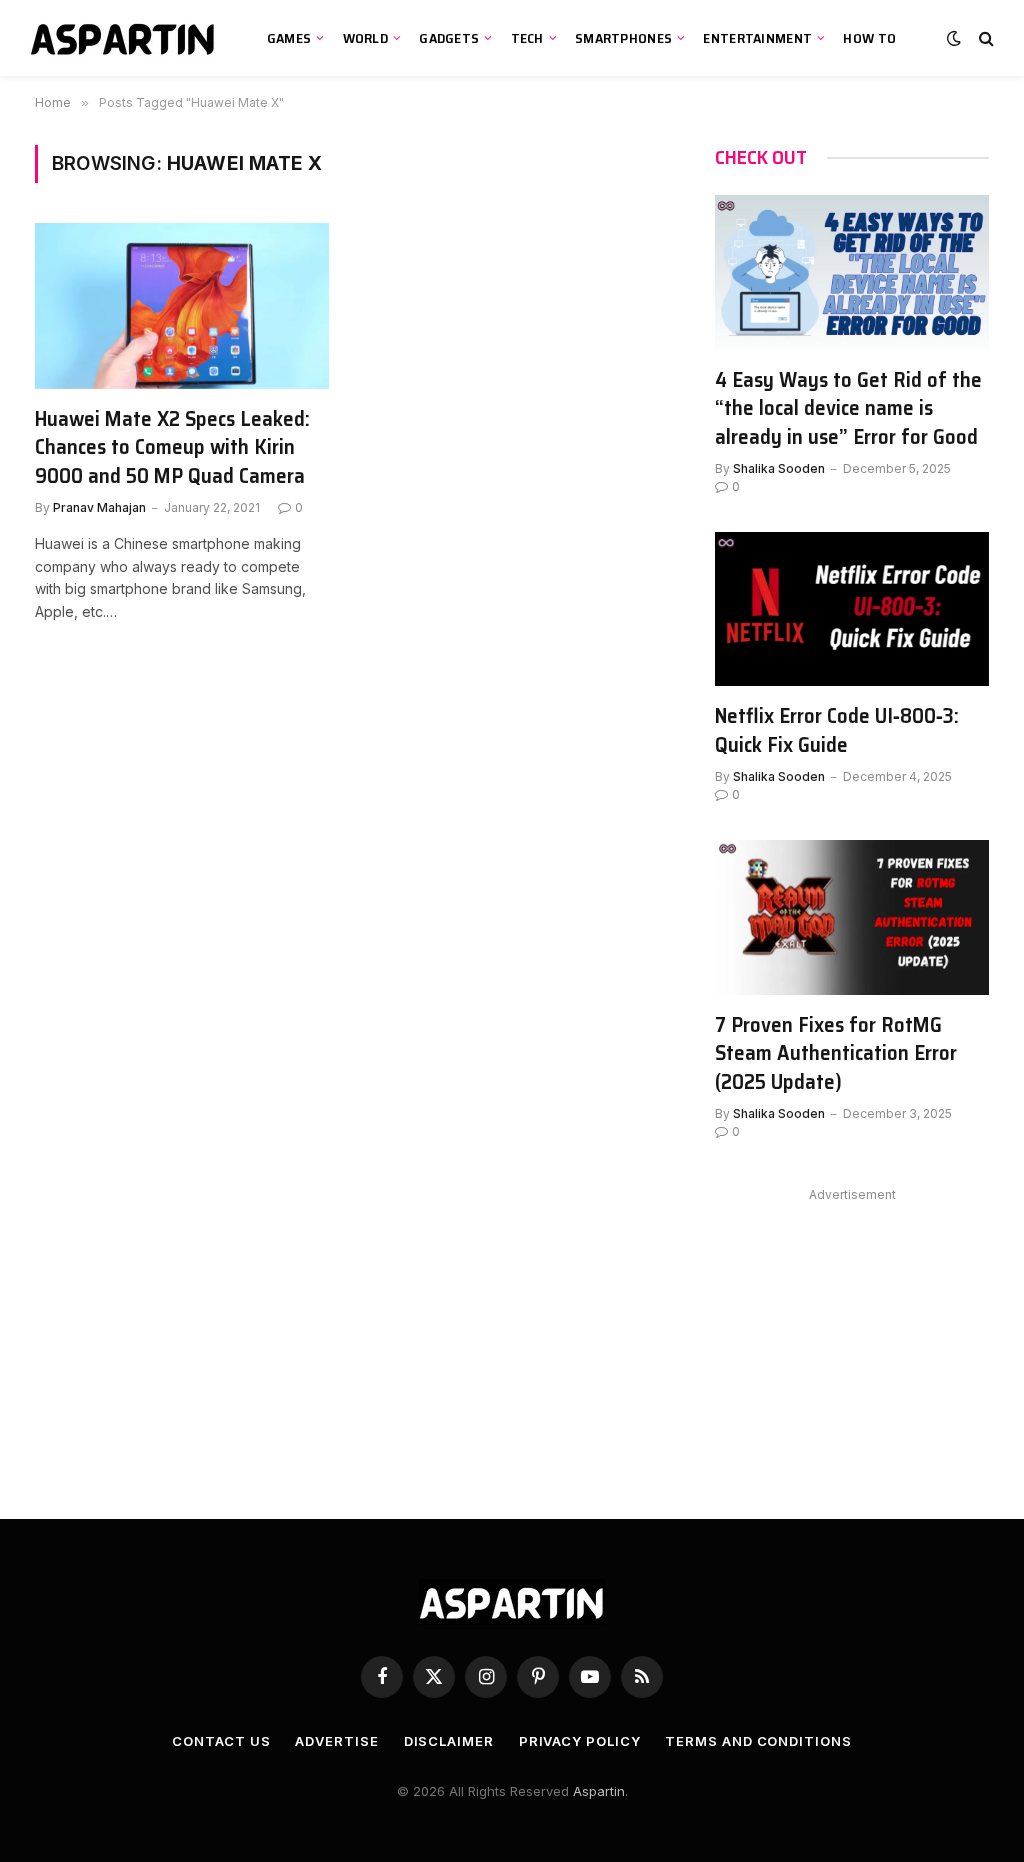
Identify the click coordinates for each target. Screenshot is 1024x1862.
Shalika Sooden (779, 468)
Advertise (336, 1741)
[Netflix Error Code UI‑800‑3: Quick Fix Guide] (852, 609)
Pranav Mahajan (99, 507)
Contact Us (221, 1741)
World (365, 38)
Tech (527, 38)
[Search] (984, 38)
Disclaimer (449, 1741)
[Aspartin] (125, 38)
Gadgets (449, 38)
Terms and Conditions (758, 1741)
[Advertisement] (852, 1333)
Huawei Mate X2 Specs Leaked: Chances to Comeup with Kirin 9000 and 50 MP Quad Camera (172, 448)
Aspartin (599, 1791)
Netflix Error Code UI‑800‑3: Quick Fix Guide (837, 730)
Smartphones (623, 38)
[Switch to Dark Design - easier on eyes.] (954, 38)
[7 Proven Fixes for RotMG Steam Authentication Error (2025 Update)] (852, 917)
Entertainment (757, 38)
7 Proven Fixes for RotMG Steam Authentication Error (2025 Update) (836, 1054)
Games (289, 38)
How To (869, 38)
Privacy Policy (580, 1741)
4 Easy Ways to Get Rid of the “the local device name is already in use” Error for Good (848, 409)
